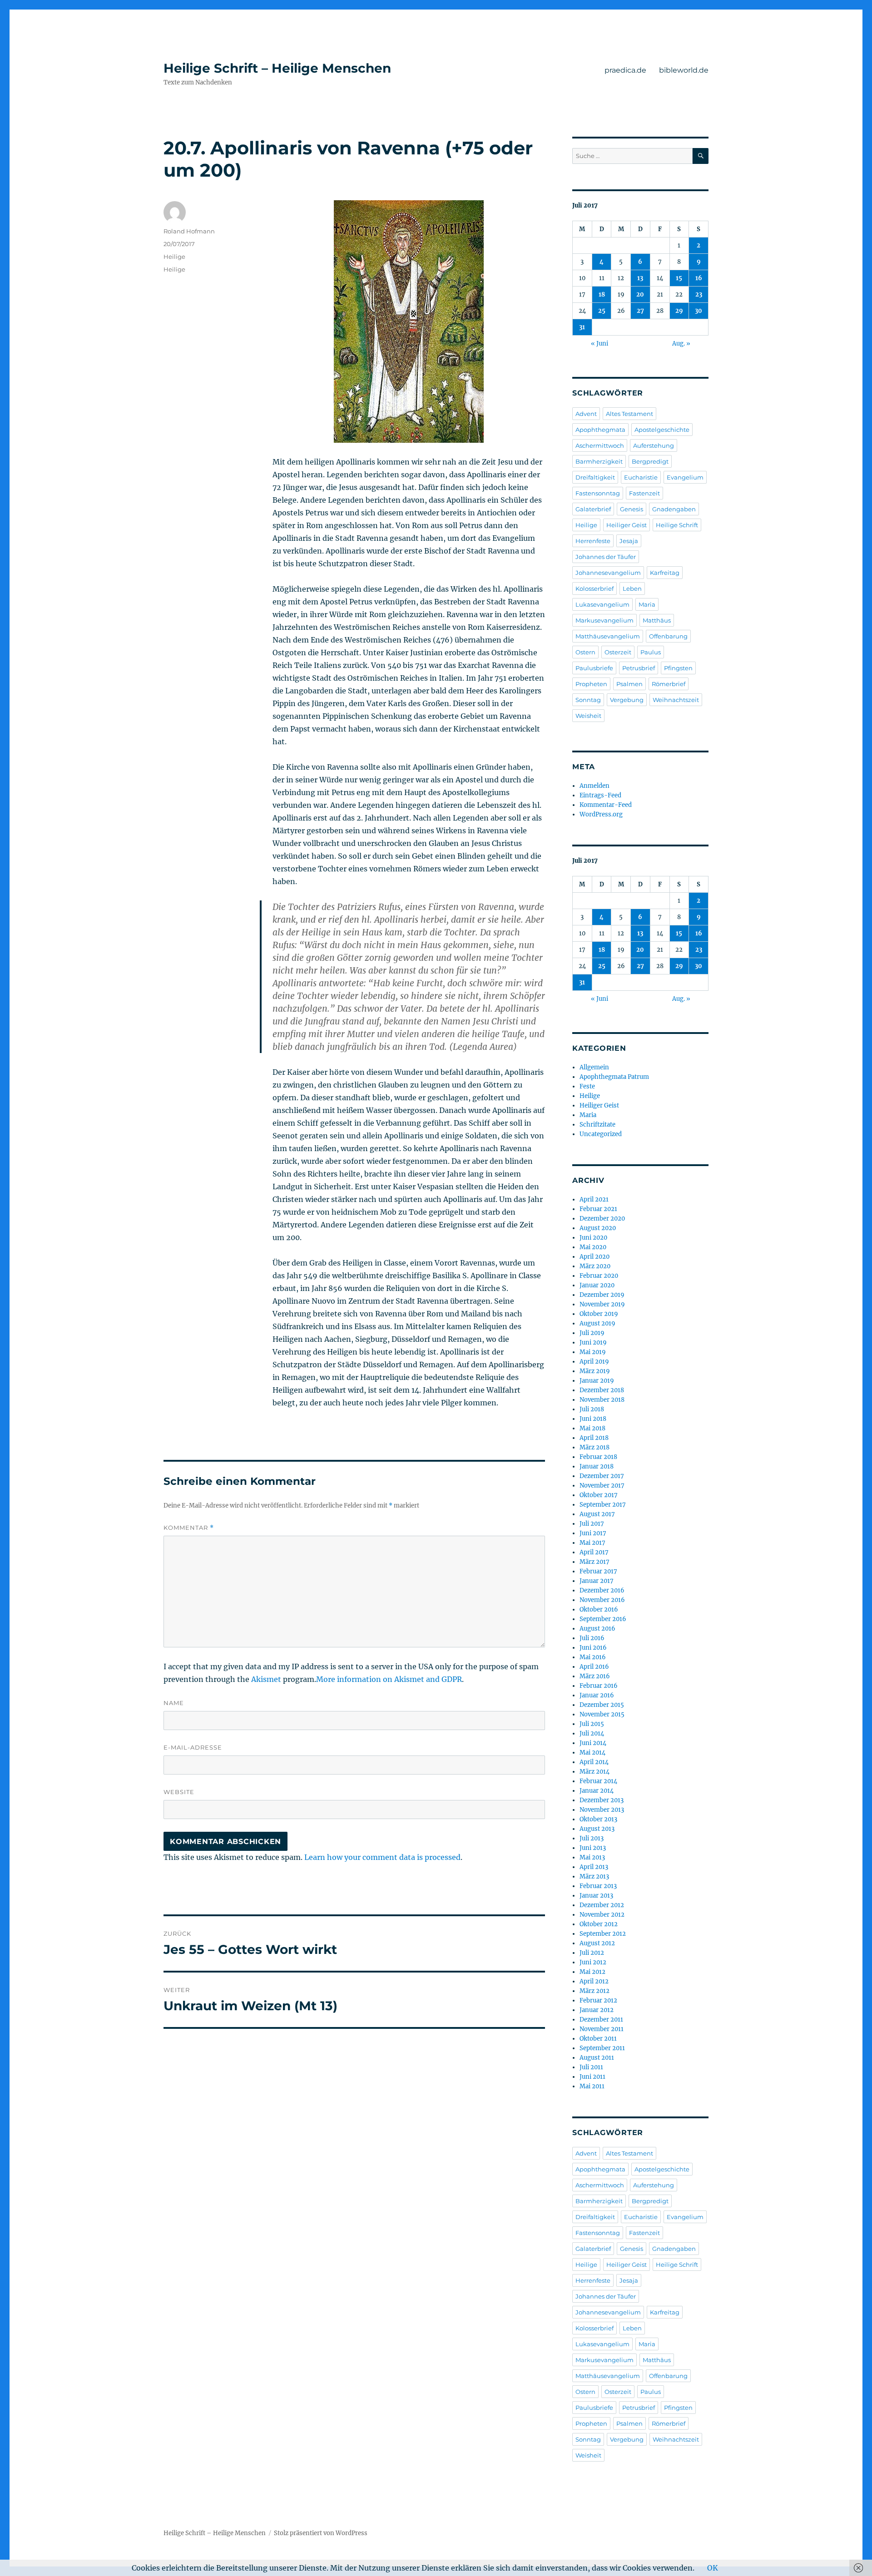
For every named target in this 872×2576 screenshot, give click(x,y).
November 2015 (602, 1714)
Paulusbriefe (594, 668)
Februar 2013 (598, 1886)
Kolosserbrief (595, 588)
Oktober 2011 (598, 2039)
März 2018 (595, 1447)
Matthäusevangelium (608, 636)
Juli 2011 (591, 2067)
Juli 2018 (592, 1409)
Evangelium (685, 477)
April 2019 (594, 1362)
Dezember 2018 (602, 1390)
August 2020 (598, 1228)
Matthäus (657, 620)
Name (174, 1703)
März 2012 (595, 1991)
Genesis (632, 509)
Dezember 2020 (602, 1219)
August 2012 (597, 1943)
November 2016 (602, 1600)
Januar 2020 (597, 1285)
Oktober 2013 (598, 1819)
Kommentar (189, 1528)
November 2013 (602, 1810)
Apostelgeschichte (662, 430)
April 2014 (594, 1762)
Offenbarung (668, 636)
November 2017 (602, 1486)
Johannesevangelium (608, 573)
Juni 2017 (593, 1533)
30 (699, 311)
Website (179, 1792)
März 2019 (595, 1371)
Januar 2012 (597, 2010)
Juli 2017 (592, 1524)
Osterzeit (618, 652)
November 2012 (602, 1915)
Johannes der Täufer (606, 557)
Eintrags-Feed (600, 795)
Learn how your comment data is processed (382, 1857)
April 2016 (594, 1667)
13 (640, 278)
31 (582, 327)
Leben (632, 588)
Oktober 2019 (599, 1314)
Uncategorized (601, 1134)
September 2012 (603, 1934)
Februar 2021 (598, 1209)
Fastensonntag (598, 493)
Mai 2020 (593, 1247)
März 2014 (595, 1772)
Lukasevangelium (602, 604)
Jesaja (629, 541)
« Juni (599, 344)
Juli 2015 (592, 1724)
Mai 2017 (592, 1543)
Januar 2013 (596, 1896)
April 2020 (595, 1257)
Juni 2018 (593, 1419)
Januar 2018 (597, 1466)
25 (602, 311)
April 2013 (594, 1867)
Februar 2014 (598, 1781)
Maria (647, 604)
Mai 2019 (593, 1352)
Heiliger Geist (627, 525)
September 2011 (602, 2048)
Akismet (266, 1679)
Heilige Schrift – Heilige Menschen (277, 68)
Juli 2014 (592, 1733)
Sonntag (588, 700)
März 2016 (595, 1676)
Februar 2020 (599, 1276)
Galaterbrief (593, 509)
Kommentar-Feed (606, 805)
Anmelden (595, 786)
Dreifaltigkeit (595, 477)
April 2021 (594, 1199)
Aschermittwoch (600, 445)
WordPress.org (601, 814)
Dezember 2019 (602, 1295)
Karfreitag (665, 573)
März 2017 (595, 1562)
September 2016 (603, 1619)
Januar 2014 (597, 1791)
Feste (587, 1086)
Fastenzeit (644, 493)
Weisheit (588, 716)
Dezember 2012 (602, 1905)
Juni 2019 (593, 1342)
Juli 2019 (592, 1333)
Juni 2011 (592, 2077)
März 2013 (594, 1876)
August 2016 (597, 1629)
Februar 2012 (598, 2000)
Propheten (591, 684)
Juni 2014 (593, 1743)
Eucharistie (641, 477)
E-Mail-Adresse (193, 1747)
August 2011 (597, 2058)
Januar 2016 (597, 1695)
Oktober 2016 (599, 1609)
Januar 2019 (597, 1381)
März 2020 (595, 1266)
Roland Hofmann (189, 231)
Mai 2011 (592, 2086)
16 (699, 278)
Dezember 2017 (602, 1476)
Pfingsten (678, 668)
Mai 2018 (592, 1428)
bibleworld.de (684, 70)
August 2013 (597, 1829)
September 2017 (603, 1505)
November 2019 (602, 1304)
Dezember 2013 (602, 1800)
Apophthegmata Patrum (614, 1077)
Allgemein (594, 1067)
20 (640, 294)
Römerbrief (669, 684)
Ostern (585, 652)
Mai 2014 (592, 1753)
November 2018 (602, 1400)
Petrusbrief (639, 668)
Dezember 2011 (601, 2020)
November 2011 (602, 2029)
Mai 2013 (592, 1857)
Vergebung (627, 700)
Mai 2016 (593, 1657)
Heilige (174, 257)
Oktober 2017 (599, 1495)
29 (679, 311)
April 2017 (594, 1552)
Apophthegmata (600, 430)
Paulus (651, 652)
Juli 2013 (592, 1838)
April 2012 (594, 1981)
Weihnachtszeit (676, 700)
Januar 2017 (597, 1581)
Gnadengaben (674, 509)
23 (699, 294)
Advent (586, 414)
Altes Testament (629, 414)
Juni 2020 (593, 1238)
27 (640, 311)
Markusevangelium (604, 620)
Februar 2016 (599, 1686)
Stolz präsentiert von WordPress (321, 2533)
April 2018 (594, 1438)
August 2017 (597, 1514)
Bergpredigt (650, 461)
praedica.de (625, 70)
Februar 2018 (598, 1457)
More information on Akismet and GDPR (389, 1679)
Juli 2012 (592, 1953)
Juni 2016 (593, 1648)
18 (602, 294)
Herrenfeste (593, 541)
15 (679, 278)
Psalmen (629, 684)
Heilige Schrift (677, 525)
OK (713, 2568)
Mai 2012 (592, 1972)
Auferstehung (654, 445)
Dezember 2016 (602, 1590)
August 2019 (597, 1323)
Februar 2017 (598, 1571)
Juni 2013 (593, 1848)
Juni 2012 (593, 1962)
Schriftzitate (597, 1125)
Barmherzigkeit (599, 461)
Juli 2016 (592, 1638)
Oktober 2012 (599, 1924)
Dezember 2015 (602, 1705)
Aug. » (681, 344)
